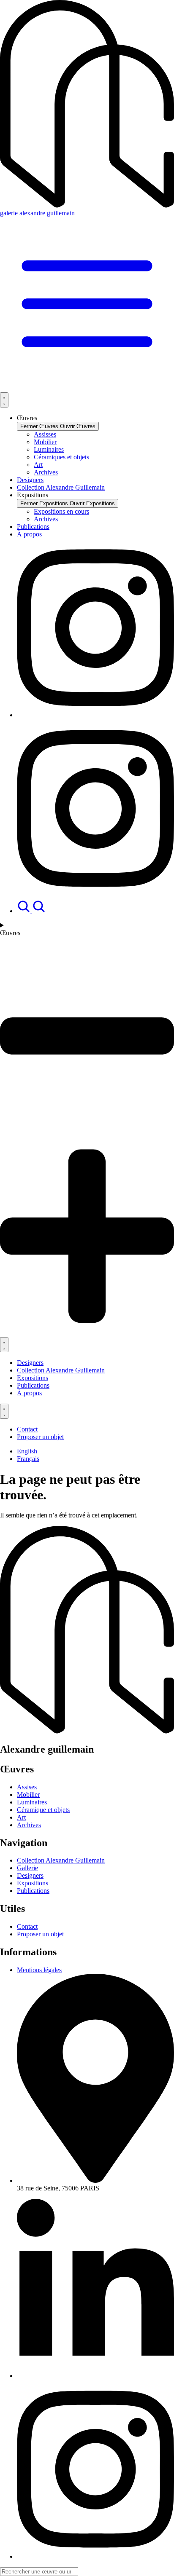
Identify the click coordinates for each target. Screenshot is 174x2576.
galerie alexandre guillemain (37, 213)
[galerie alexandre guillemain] (87, 205)
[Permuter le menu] (4, 400)
